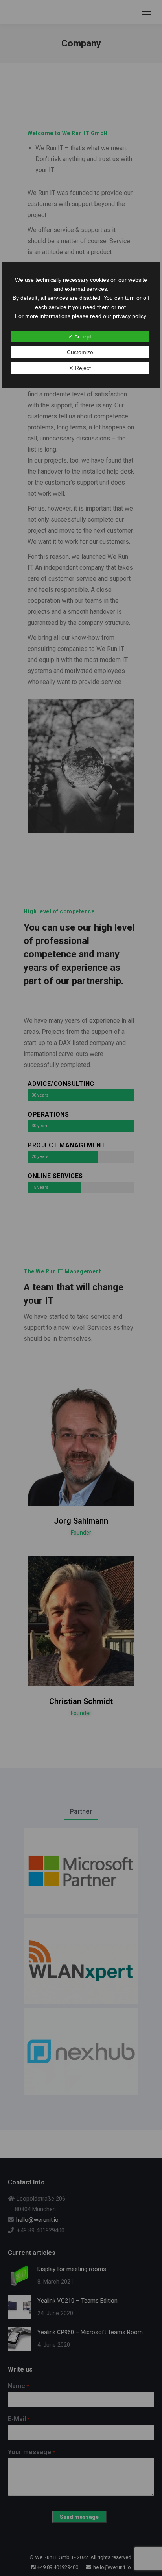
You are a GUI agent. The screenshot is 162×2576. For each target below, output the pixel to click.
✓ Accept (80, 336)
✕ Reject (80, 368)
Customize (80, 352)
